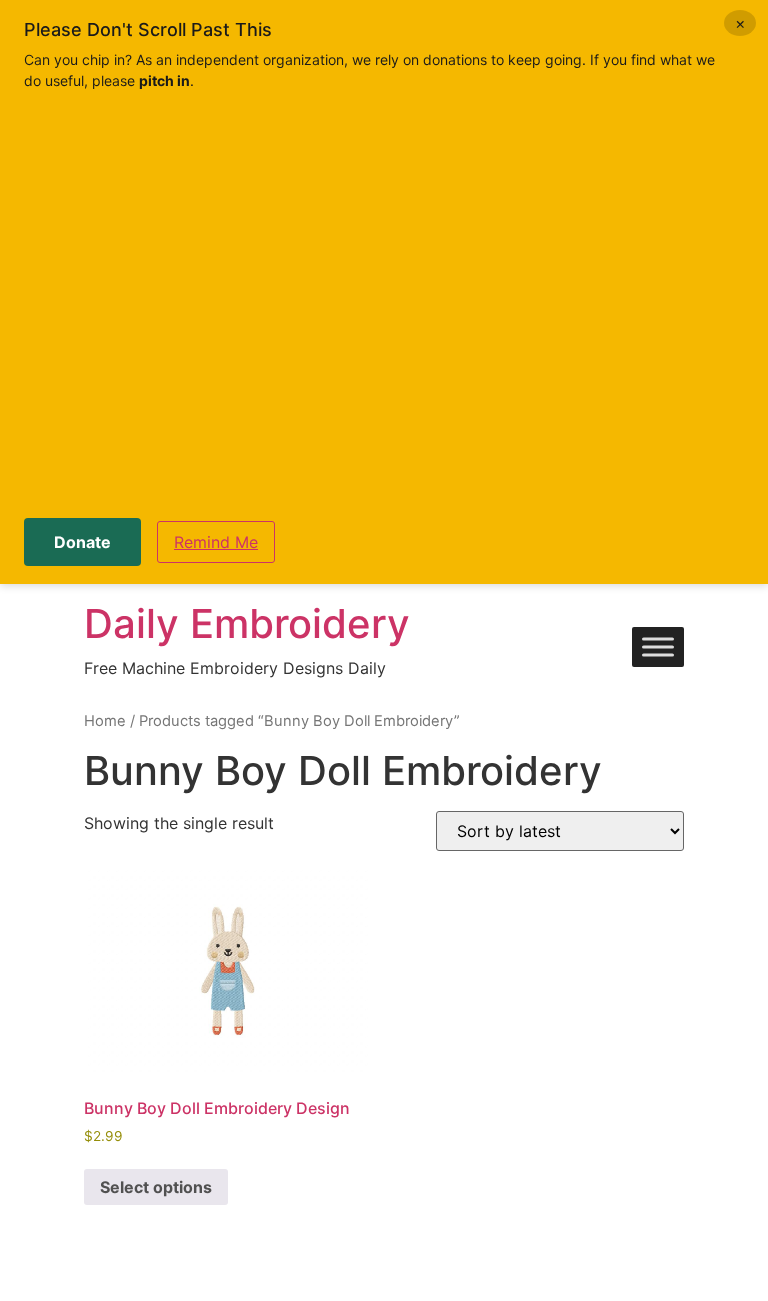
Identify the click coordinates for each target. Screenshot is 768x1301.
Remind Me (216, 542)
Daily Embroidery (247, 623)
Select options (156, 1187)
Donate (82, 542)
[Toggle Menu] (658, 647)
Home (105, 721)
